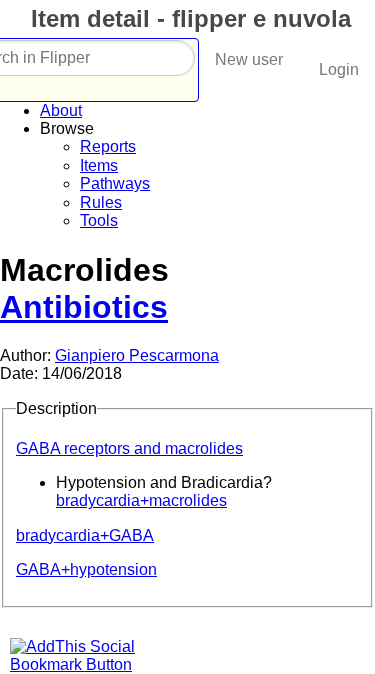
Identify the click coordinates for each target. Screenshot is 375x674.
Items (99, 165)
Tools (99, 220)
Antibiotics (84, 307)
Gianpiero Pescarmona (137, 355)
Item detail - (187, 18)
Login (339, 69)
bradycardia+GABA (85, 535)
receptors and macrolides (129, 448)
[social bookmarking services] (85, 664)
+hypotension (86, 569)
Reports (108, 146)
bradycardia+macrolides (141, 500)
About (61, 110)
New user (249, 59)
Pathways (115, 183)
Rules (101, 202)
